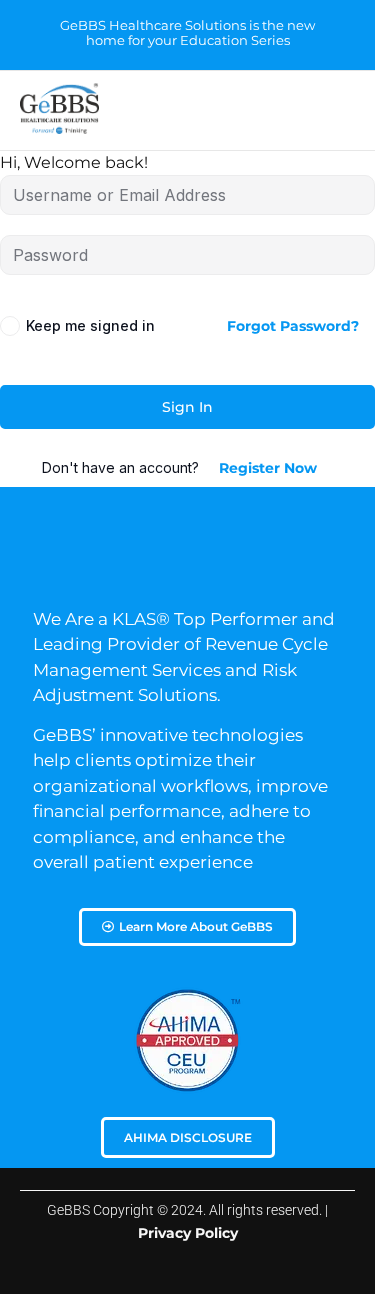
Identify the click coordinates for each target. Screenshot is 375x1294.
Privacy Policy (188, 1233)
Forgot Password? (293, 326)
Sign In (187, 407)
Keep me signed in (90, 325)
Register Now (268, 468)
